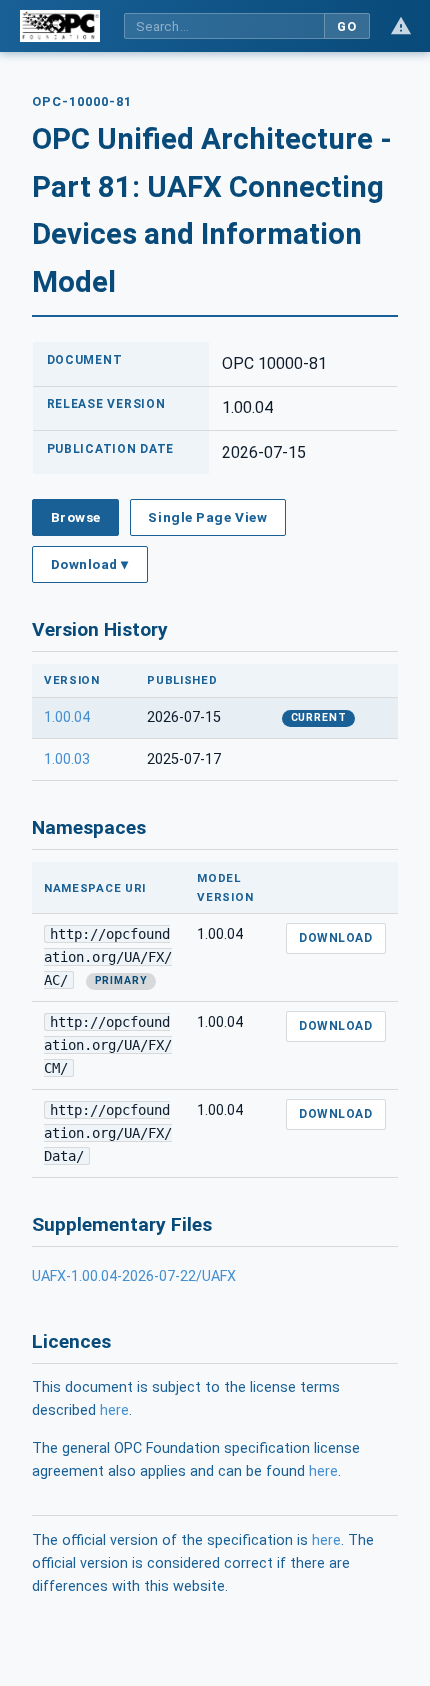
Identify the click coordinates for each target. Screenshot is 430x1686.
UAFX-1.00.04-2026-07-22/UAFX (134, 1276)
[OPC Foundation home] (60, 26)
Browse (76, 517)
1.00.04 (67, 717)
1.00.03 (67, 759)
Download (335, 938)
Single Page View (207, 517)
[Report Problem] (401, 26)
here (114, 1410)
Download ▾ (90, 564)
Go (346, 26)
